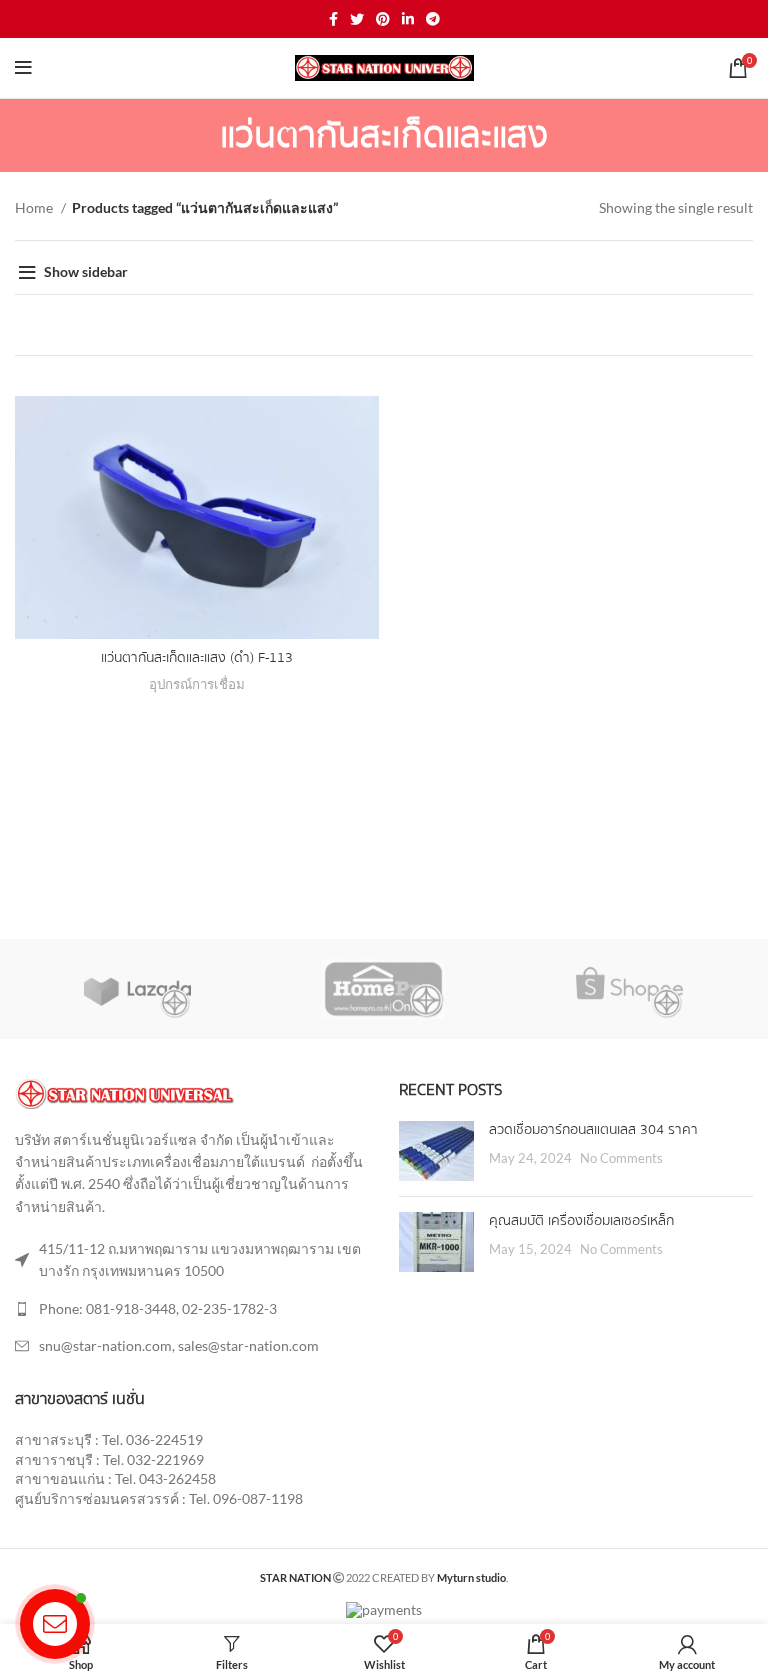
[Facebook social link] (333, 19)
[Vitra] (137, 989)
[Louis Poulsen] (629, 989)
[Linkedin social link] (408, 19)
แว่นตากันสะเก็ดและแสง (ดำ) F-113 (197, 658)
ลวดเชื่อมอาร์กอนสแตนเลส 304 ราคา (593, 1130)
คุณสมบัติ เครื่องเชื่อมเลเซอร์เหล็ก (581, 1221)
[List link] (192, 1309)
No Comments (621, 1158)
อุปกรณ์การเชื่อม (197, 684)
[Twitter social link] (357, 19)
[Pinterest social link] (383, 19)
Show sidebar (86, 271)
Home (35, 207)
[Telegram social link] (433, 19)
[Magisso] (383, 989)
